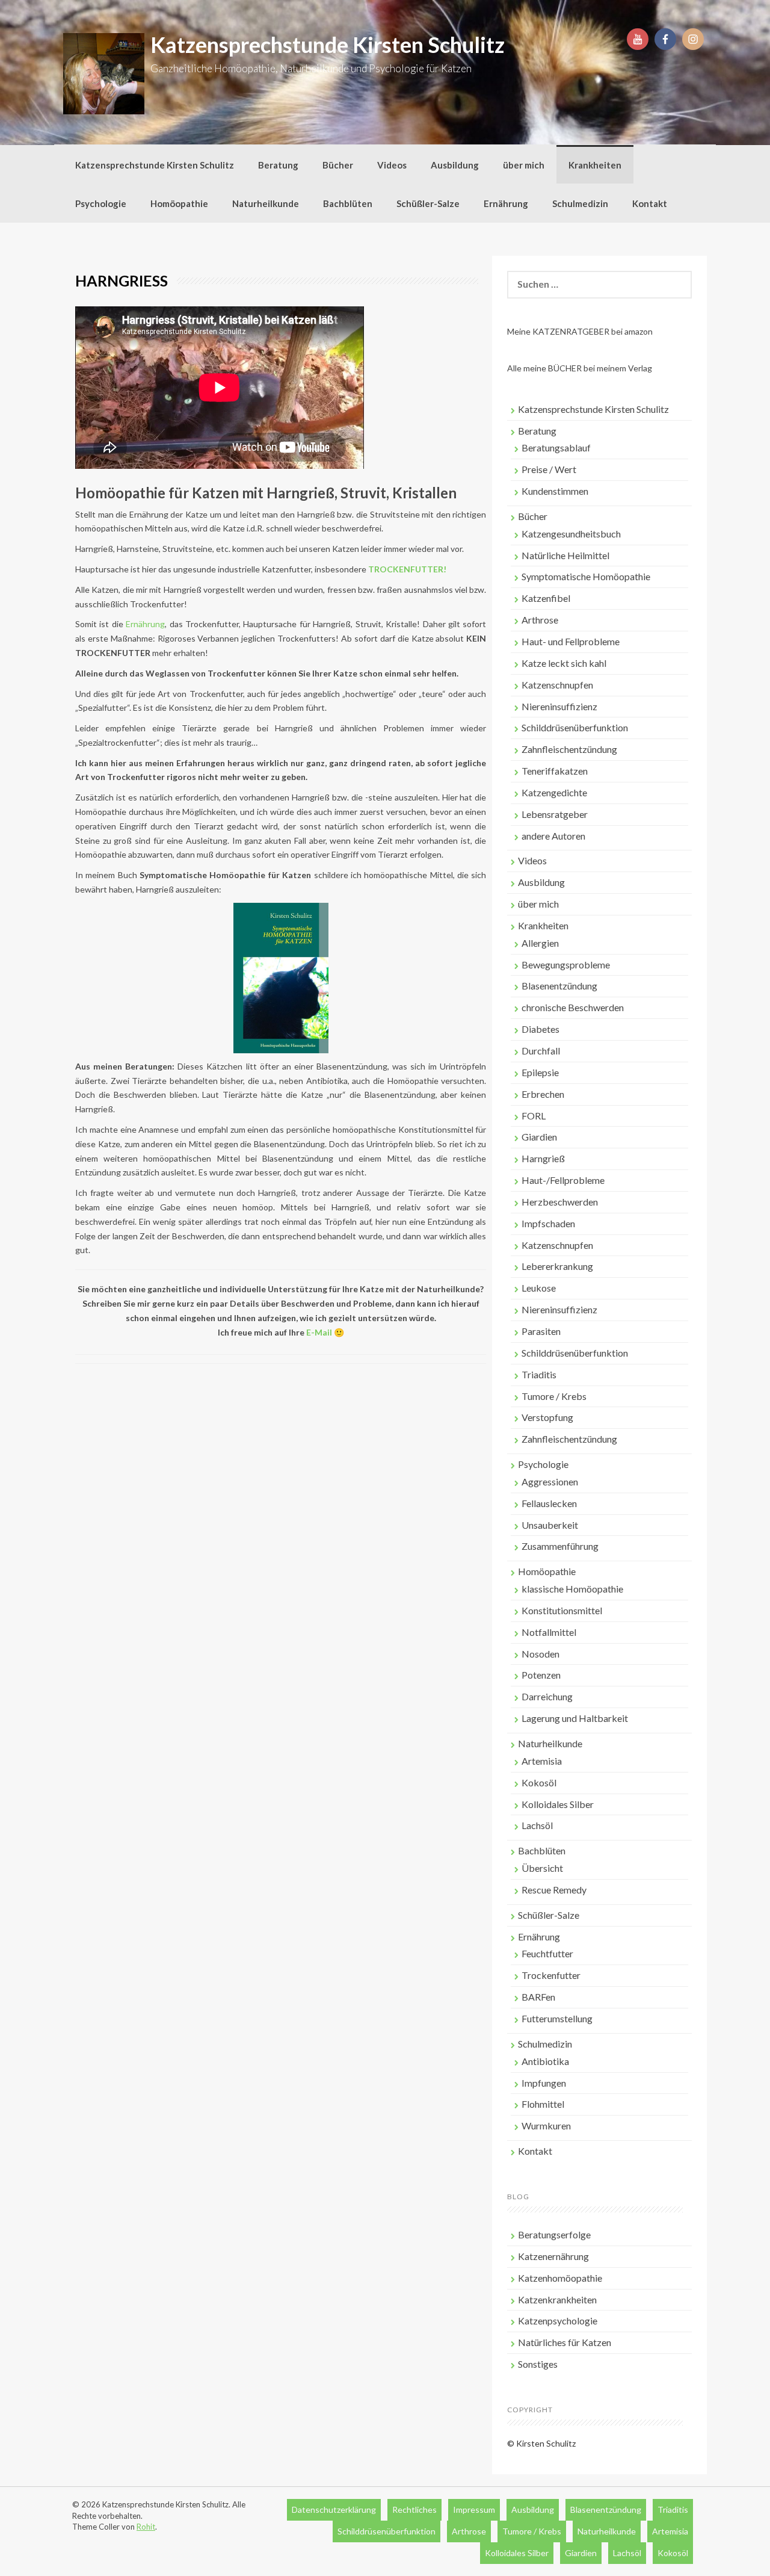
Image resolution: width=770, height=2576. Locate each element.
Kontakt (650, 203)
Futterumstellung (557, 2018)
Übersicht (542, 1868)
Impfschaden (548, 1223)
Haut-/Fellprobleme (563, 1180)
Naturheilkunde (266, 203)
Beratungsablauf (556, 447)
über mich (524, 165)
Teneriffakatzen (555, 771)
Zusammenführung (560, 1546)
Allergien (540, 943)
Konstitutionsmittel (562, 1610)
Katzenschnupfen (557, 685)
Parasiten (541, 1331)
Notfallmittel (549, 1632)
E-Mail (319, 1332)
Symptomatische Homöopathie (586, 576)
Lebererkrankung (557, 1266)
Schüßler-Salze (428, 203)
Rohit (146, 2527)
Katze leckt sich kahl (564, 663)
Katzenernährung (553, 2256)
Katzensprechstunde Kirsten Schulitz (328, 45)
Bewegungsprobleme (566, 964)
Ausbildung (455, 165)
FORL (534, 1116)
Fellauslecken (549, 1503)
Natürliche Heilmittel (565, 555)
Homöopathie (179, 203)
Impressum (474, 2509)
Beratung (278, 165)
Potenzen (541, 1675)
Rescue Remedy (554, 1890)
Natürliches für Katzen (565, 2342)
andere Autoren (553, 836)
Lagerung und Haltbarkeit (575, 1718)
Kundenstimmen (555, 491)
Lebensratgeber (555, 814)
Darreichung (547, 1696)
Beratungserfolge (554, 2234)
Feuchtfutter (547, 1953)
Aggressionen (550, 1482)
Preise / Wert (549, 469)
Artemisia (542, 1761)
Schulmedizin (580, 203)
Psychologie (101, 203)
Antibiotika (545, 2061)
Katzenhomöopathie (560, 2278)
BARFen (538, 1997)
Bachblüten (348, 203)
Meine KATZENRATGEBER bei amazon (580, 331)
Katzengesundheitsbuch (571, 534)
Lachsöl (537, 1825)
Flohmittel (543, 2104)
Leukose (539, 1288)
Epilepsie (540, 1072)
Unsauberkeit (550, 1525)
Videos (392, 165)
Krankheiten (595, 165)
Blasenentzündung (559, 986)
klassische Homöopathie (572, 1589)
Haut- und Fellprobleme (571, 641)
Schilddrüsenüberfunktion (575, 727)
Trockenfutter (551, 1975)
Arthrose (540, 620)
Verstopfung (547, 1417)
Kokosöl (539, 1782)
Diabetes (541, 1029)
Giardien (539, 1137)
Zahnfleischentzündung (569, 749)
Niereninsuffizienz (559, 706)
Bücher (338, 165)
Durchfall (541, 1051)
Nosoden (541, 1654)
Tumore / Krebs (554, 1396)
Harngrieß (543, 1158)
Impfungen (544, 2083)
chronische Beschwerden (573, 1007)
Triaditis (539, 1374)
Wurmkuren (546, 2126)
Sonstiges (538, 2364)
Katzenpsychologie (558, 2321)
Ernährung (506, 203)
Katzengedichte (554, 792)
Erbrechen (543, 1094)
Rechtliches (414, 2509)
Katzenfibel (546, 598)
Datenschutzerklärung (334, 2509)
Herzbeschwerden (560, 1202)
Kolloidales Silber (558, 1804)
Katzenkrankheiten (557, 2299)
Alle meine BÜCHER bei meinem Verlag (580, 368)
